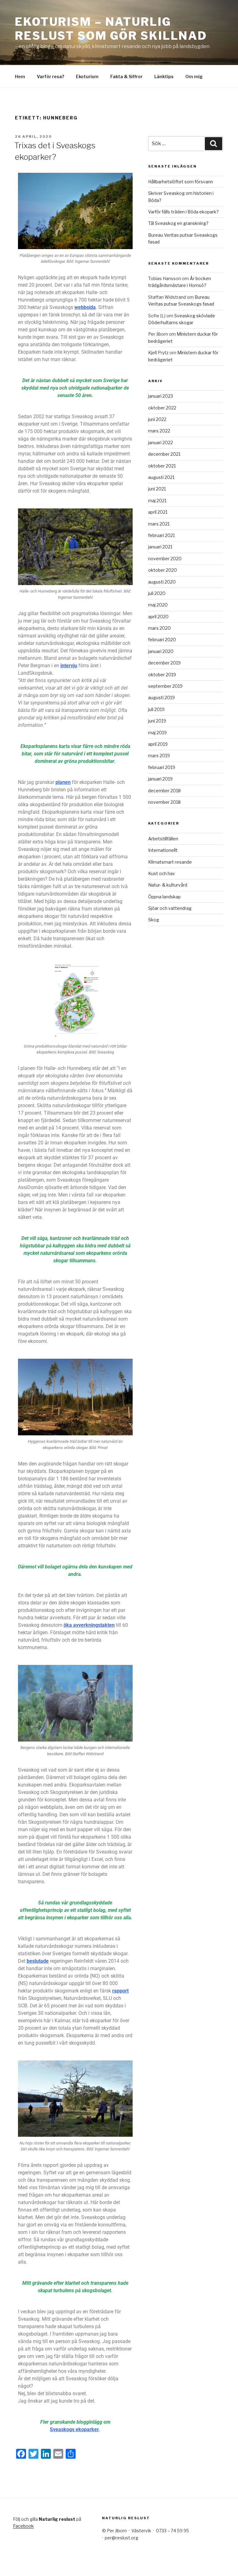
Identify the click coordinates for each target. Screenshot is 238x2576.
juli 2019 (156, 709)
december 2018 (164, 791)
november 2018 (164, 802)
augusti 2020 (162, 582)
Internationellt (163, 850)
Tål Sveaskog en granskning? (178, 223)
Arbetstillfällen (163, 839)
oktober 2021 (162, 466)
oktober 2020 (163, 570)
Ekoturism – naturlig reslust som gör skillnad (111, 29)
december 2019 (164, 663)
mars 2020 (159, 628)
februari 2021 (161, 535)
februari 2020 (162, 640)
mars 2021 (159, 524)
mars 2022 (159, 431)
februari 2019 (162, 767)
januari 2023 (161, 396)
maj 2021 (157, 501)
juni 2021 (157, 489)
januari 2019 (160, 779)
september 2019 (165, 686)
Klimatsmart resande (170, 862)
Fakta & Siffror (126, 76)
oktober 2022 (162, 408)
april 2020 (158, 617)
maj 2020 (158, 605)
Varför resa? (51, 76)
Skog (154, 920)
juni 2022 (157, 419)
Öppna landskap (164, 897)
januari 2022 (161, 443)
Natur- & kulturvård (168, 885)
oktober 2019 (162, 675)
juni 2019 (157, 721)
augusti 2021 (161, 477)
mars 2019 (159, 756)
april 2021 (158, 512)
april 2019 (158, 744)
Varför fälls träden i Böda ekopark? (183, 212)
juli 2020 (157, 593)
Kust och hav (162, 873)
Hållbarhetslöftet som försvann (181, 182)
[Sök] (214, 144)
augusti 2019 (161, 698)
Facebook (23, 2526)
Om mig (194, 76)
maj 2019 (157, 733)
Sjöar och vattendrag (170, 908)
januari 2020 (161, 651)
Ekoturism (87, 76)
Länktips (164, 76)
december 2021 (164, 454)
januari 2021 (160, 547)
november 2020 (165, 559)
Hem (20, 76)
